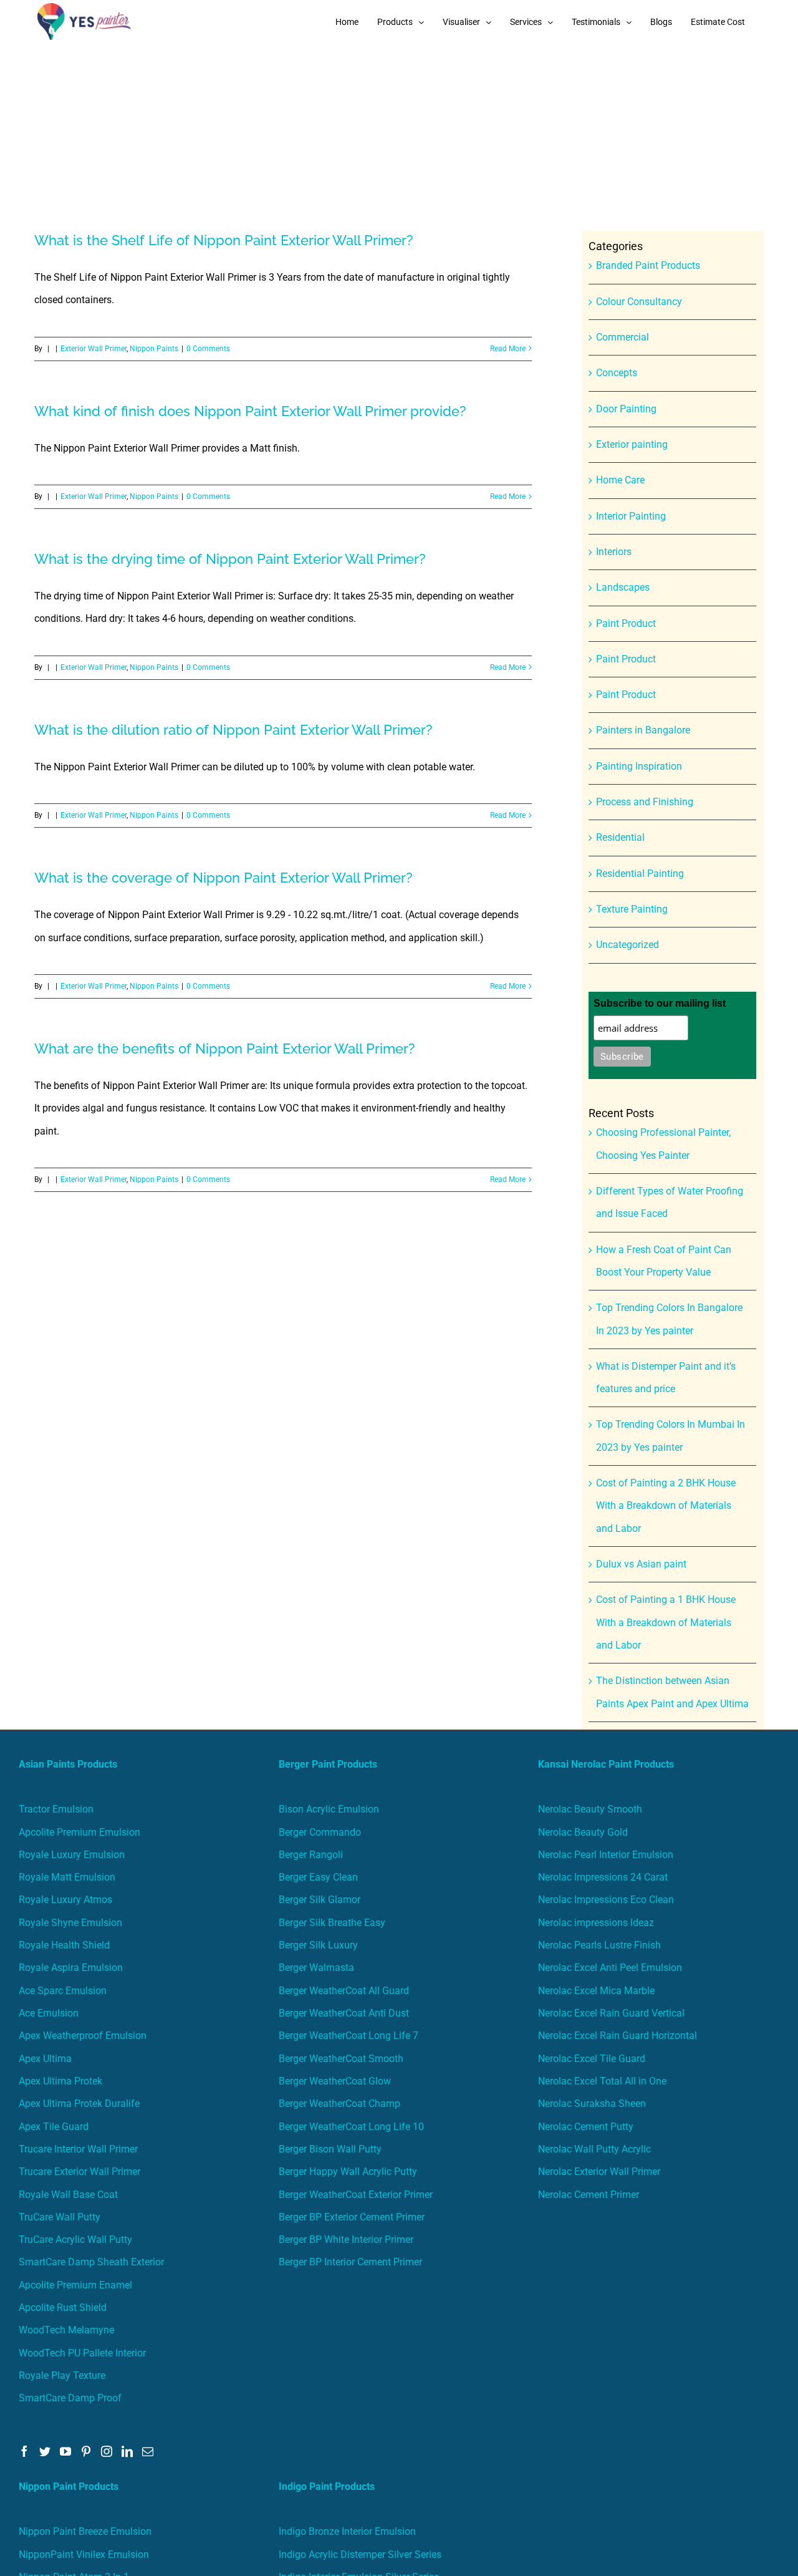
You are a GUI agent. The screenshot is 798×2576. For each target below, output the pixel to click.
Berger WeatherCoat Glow (335, 2081)
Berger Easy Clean (318, 1877)
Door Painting (626, 409)
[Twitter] (45, 2451)
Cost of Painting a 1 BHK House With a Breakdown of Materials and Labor (666, 1622)
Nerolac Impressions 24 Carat (603, 1877)
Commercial (623, 337)
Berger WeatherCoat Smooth (341, 2059)
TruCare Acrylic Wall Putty (75, 2239)
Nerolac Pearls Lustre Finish (599, 1945)
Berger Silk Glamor (320, 1900)
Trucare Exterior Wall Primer (79, 2172)
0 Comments (208, 349)
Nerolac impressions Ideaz (596, 1923)
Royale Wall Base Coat (68, 2195)
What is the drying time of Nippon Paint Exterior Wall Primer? (230, 559)
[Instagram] (107, 2451)
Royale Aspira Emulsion (71, 1968)
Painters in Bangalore (643, 730)
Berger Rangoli (311, 1855)
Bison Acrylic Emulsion (329, 1809)
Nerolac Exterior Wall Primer (599, 2172)
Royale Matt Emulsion (67, 1877)
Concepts (617, 373)
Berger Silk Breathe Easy (332, 1923)
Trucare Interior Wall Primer (78, 2149)
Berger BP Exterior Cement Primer (352, 2217)
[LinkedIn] (127, 2451)
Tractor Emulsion (56, 1809)
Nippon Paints (154, 349)
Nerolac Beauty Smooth (590, 1809)
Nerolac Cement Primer (589, 2195)
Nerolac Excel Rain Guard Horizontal (618, 2036)
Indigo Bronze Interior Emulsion (347, 2531)
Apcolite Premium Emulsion (79, 1832)
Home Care (620, 480)
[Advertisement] (399, 137)
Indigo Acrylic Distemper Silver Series (360, 2554)
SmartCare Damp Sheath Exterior (91, 2262)
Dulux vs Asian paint (641, 1564)
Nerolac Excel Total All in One (603, 2081)
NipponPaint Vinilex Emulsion (84, 2554)
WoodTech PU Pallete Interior (82, 2353)
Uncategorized (627, 945)
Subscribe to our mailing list (660, 1003)
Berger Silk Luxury (318, 1945)
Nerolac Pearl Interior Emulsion (606, 1855)
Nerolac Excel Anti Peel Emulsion (610, 1968)
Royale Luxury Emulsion (72, 1855)
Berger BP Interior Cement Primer (350, 2262)
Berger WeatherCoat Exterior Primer (356, 2195)
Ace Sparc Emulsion (63, 1991)
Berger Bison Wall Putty (330, 2149)
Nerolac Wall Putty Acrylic (594, 2149)
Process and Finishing (645, 802)
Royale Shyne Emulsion (70, 1923)
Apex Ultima (45, 2059)
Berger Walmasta (316, 1968)
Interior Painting (631, 516)
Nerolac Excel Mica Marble (596, 1991)
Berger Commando (320, 1832)
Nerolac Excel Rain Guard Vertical (611, 2013)
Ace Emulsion (49, 2013)
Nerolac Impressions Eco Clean (606, 1900)
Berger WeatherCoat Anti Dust (344, 2013)
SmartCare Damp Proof (70, 2398)
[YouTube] (65, 2451)
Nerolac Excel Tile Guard (592, 2059)
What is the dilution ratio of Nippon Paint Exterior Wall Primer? (233, 730)
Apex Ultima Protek (60, 2081)
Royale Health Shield (64, 1945)
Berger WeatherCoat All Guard (344, 1991)
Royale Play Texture (62, 2375)
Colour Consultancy (639, 302)
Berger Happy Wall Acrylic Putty (348, 2172)
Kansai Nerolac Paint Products (606, 1764)
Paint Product (626, 623)
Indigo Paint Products (327, 2486)
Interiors (614, 552)
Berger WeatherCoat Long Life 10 (351, 2127)
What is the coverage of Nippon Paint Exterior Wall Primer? (224, 878)
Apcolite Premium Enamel (75, 2285)
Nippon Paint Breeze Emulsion (85, 2531)
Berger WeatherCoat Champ (339, 2104)
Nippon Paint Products (69, 2486)
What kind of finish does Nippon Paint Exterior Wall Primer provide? (250, 411)
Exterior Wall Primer (94, 349)
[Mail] (148, 2451)
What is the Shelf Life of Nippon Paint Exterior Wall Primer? (224, 240)
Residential (620, 837)
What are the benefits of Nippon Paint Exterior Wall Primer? (225, 1048)
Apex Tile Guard (54, 2127)
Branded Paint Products (648, 265)
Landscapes (623, 587)
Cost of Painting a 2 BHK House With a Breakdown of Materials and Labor (666, 1506)
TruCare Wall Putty (60, 2217)
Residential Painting (640, 874)
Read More (508, 349)
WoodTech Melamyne (66, 2330)
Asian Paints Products (68, 1764)
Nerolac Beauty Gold (583, 1832)
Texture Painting (632, 909)
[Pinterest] (86, 2451)
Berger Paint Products (328, 1764)
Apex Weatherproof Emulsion (83, 2036)
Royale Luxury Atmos (65, 1900)
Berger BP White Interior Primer (346, 2239)
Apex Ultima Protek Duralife (79, 2104)
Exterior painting (632, 444)
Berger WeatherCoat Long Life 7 (349, 2036)
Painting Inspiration (639, 766)
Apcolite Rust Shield (63, 2307)
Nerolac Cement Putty (586, 2127)
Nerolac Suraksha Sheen (592, 2104)
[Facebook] (24, 2451)
